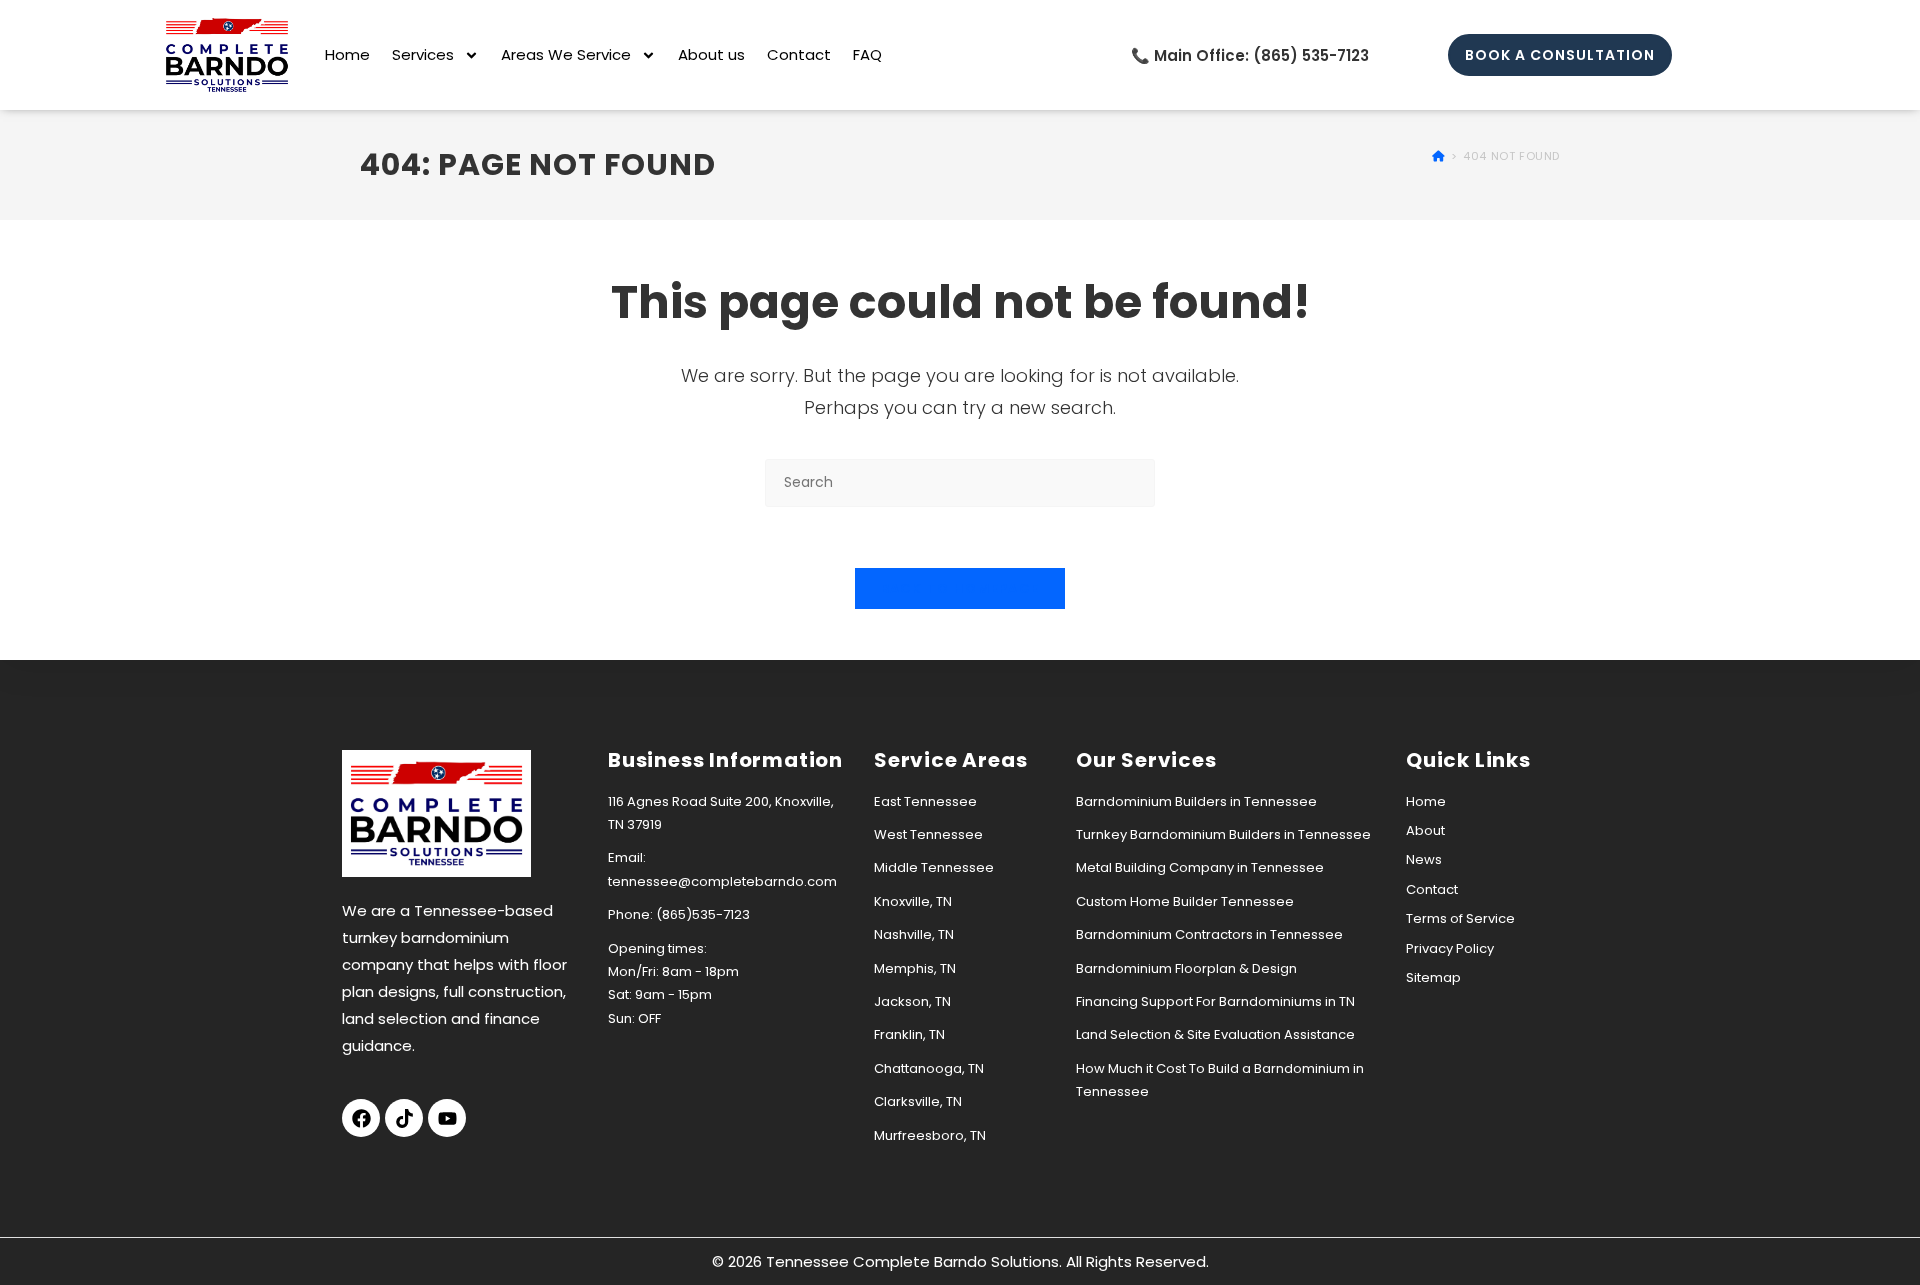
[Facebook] (361, 1118)
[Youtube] (447, 1118)
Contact (799, 54)
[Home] (1438, 156)
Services (423, 54)
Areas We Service (566, 54)
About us (711, 54)
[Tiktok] (404, 1118)
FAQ (867, 54)
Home (347, 54)
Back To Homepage (960, 588)
